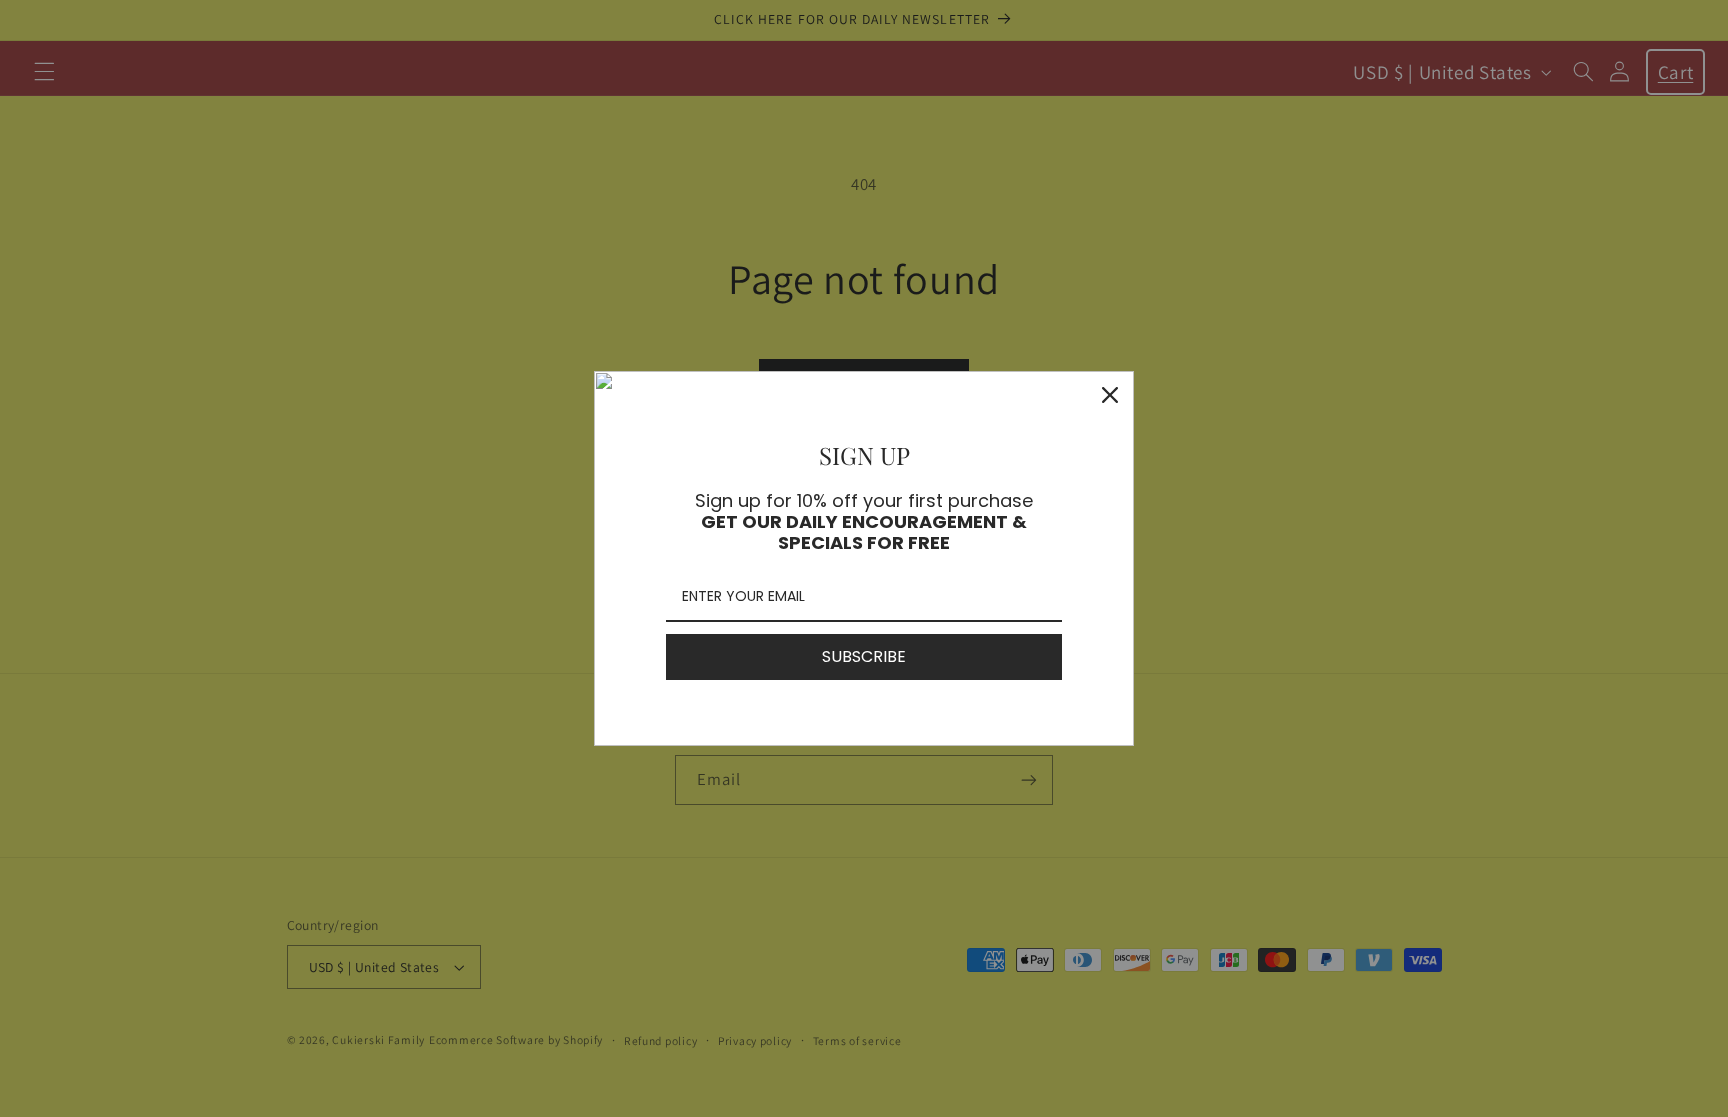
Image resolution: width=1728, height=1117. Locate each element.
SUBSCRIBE (864, 656)
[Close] (1110, 395)
